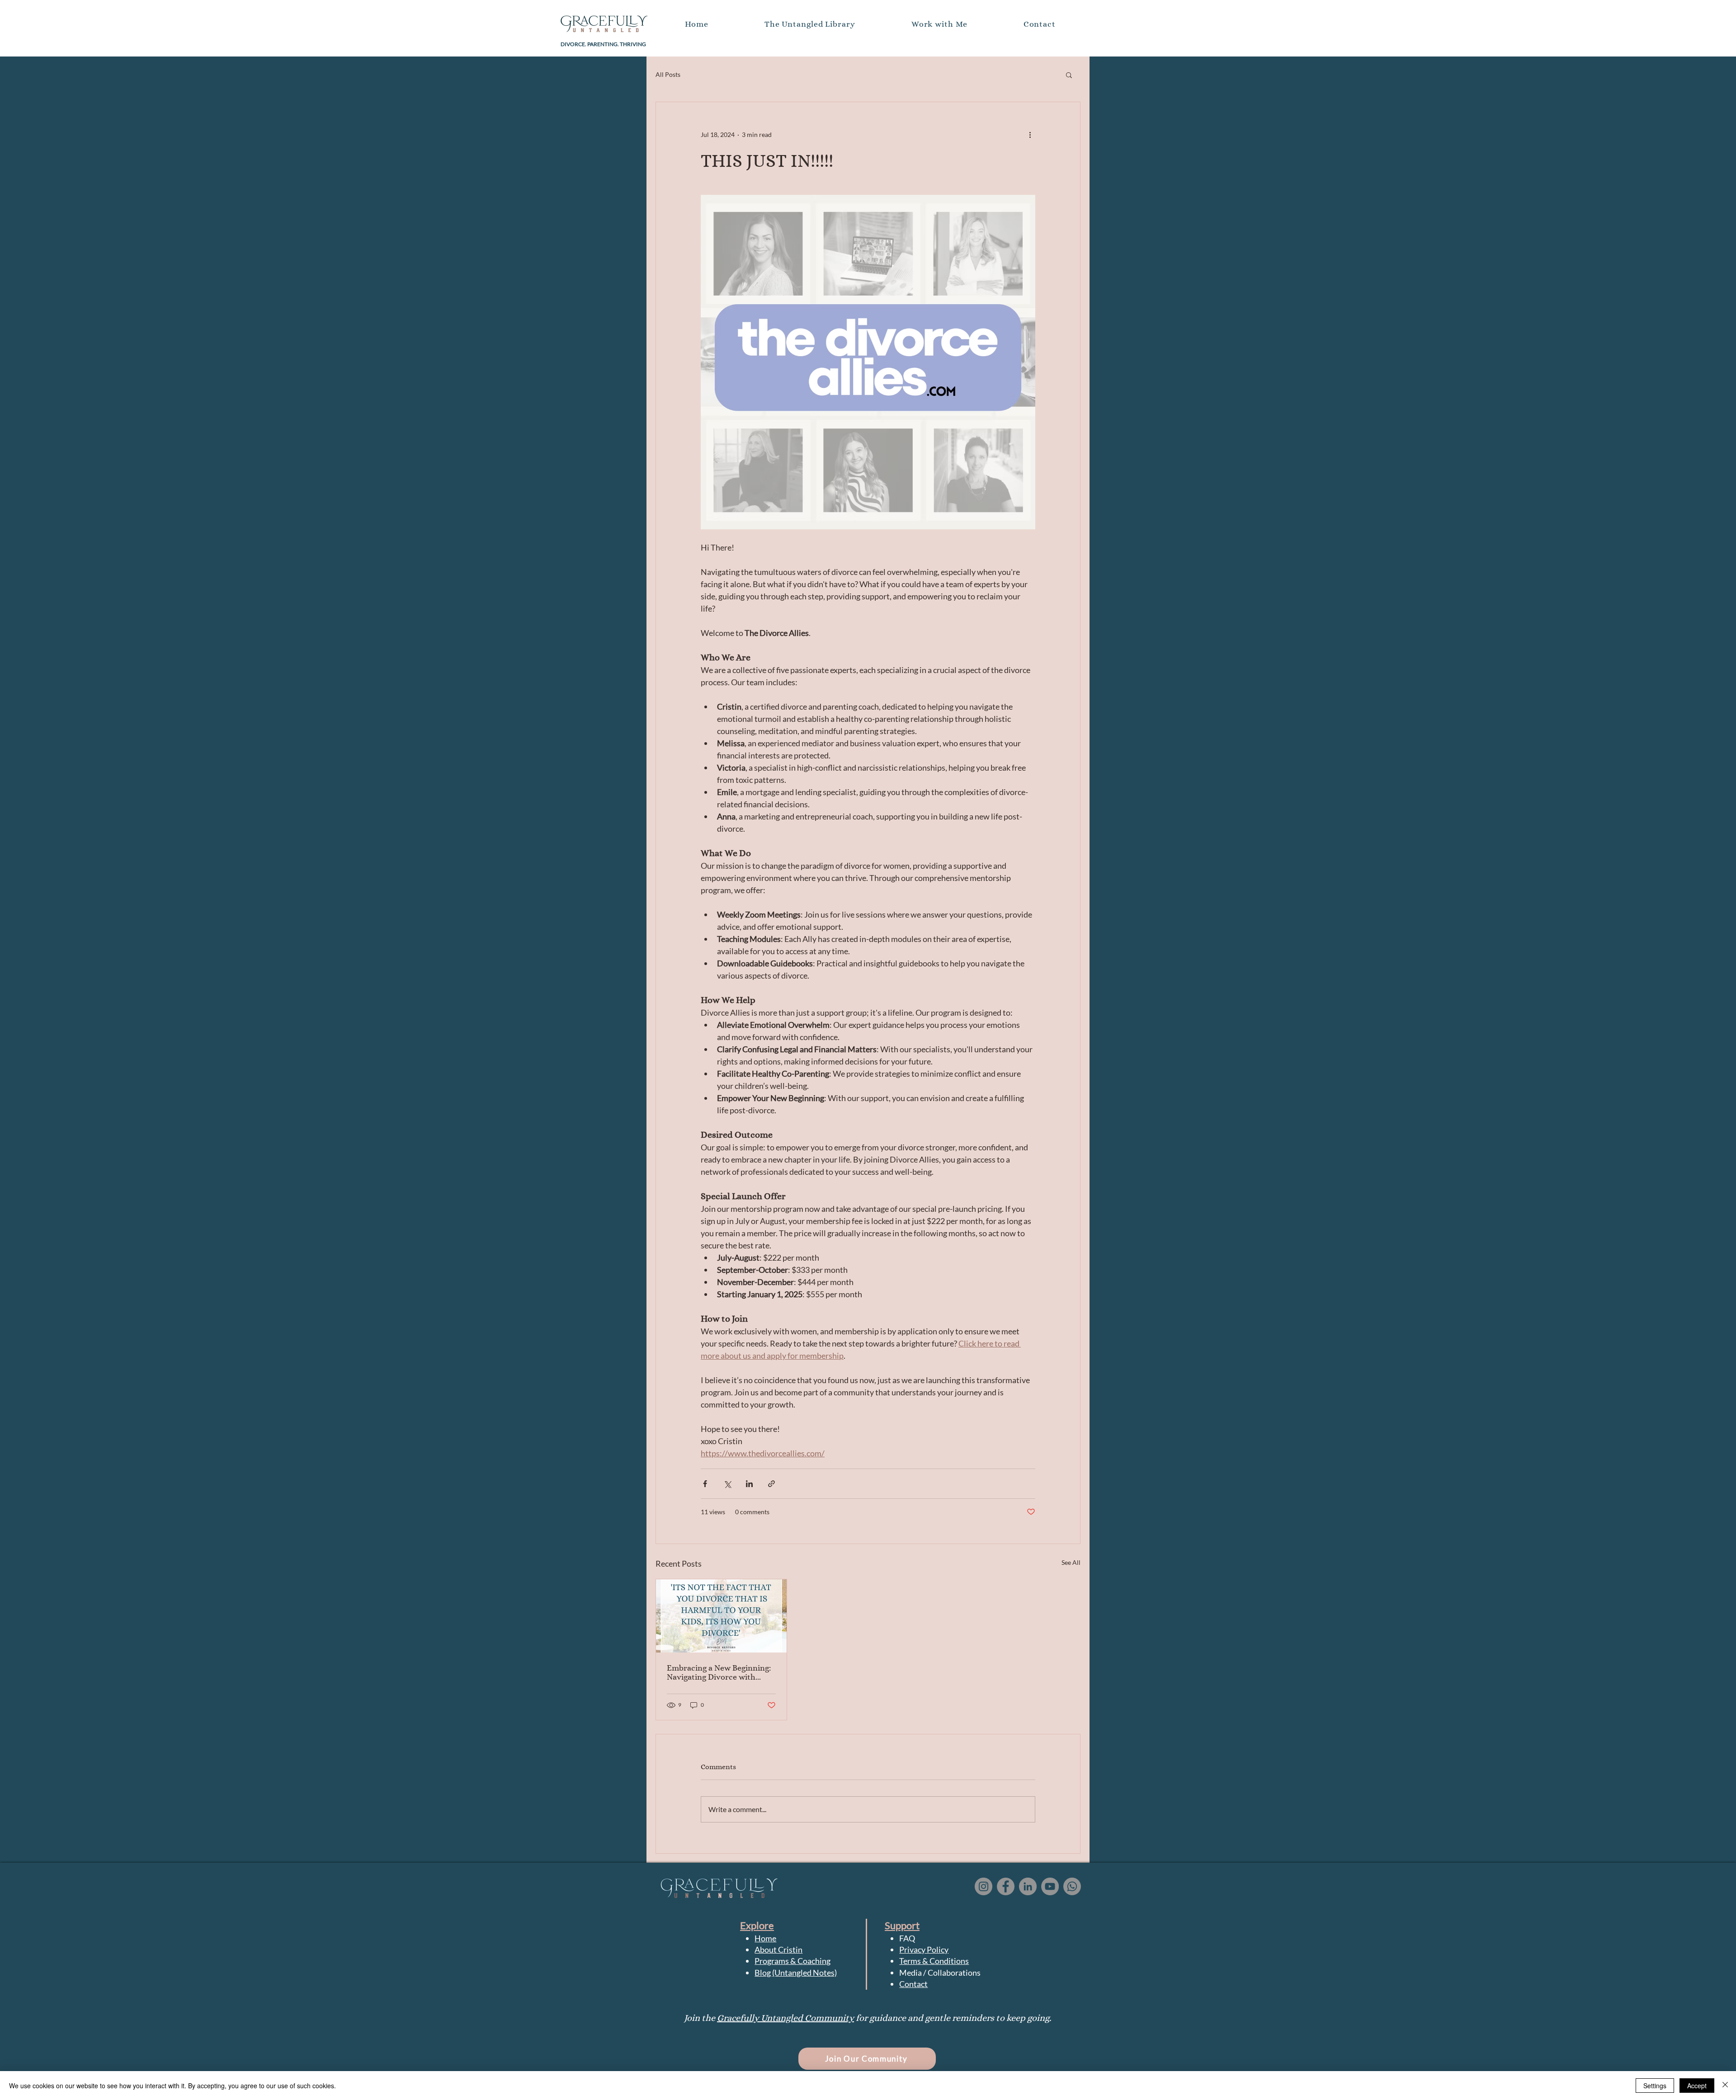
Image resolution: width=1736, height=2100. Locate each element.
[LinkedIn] (1028, 1886)
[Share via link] (771, 1484)
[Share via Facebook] (705, 1484)
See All (1071, 1562)
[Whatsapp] (1072, 1886)
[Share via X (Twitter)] (727, 1484)
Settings (1655, 2086)
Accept (1697, 2086)
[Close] (1725, 2086)
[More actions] (1030, 135)
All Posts (668, 74)
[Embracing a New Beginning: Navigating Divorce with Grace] (721, 1616)
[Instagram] (984, 1886)
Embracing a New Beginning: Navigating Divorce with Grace (719, 1672)
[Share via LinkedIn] (749, 1484)
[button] (1040, 24)
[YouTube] (1050, 1886)
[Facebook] (1006, 1886)
